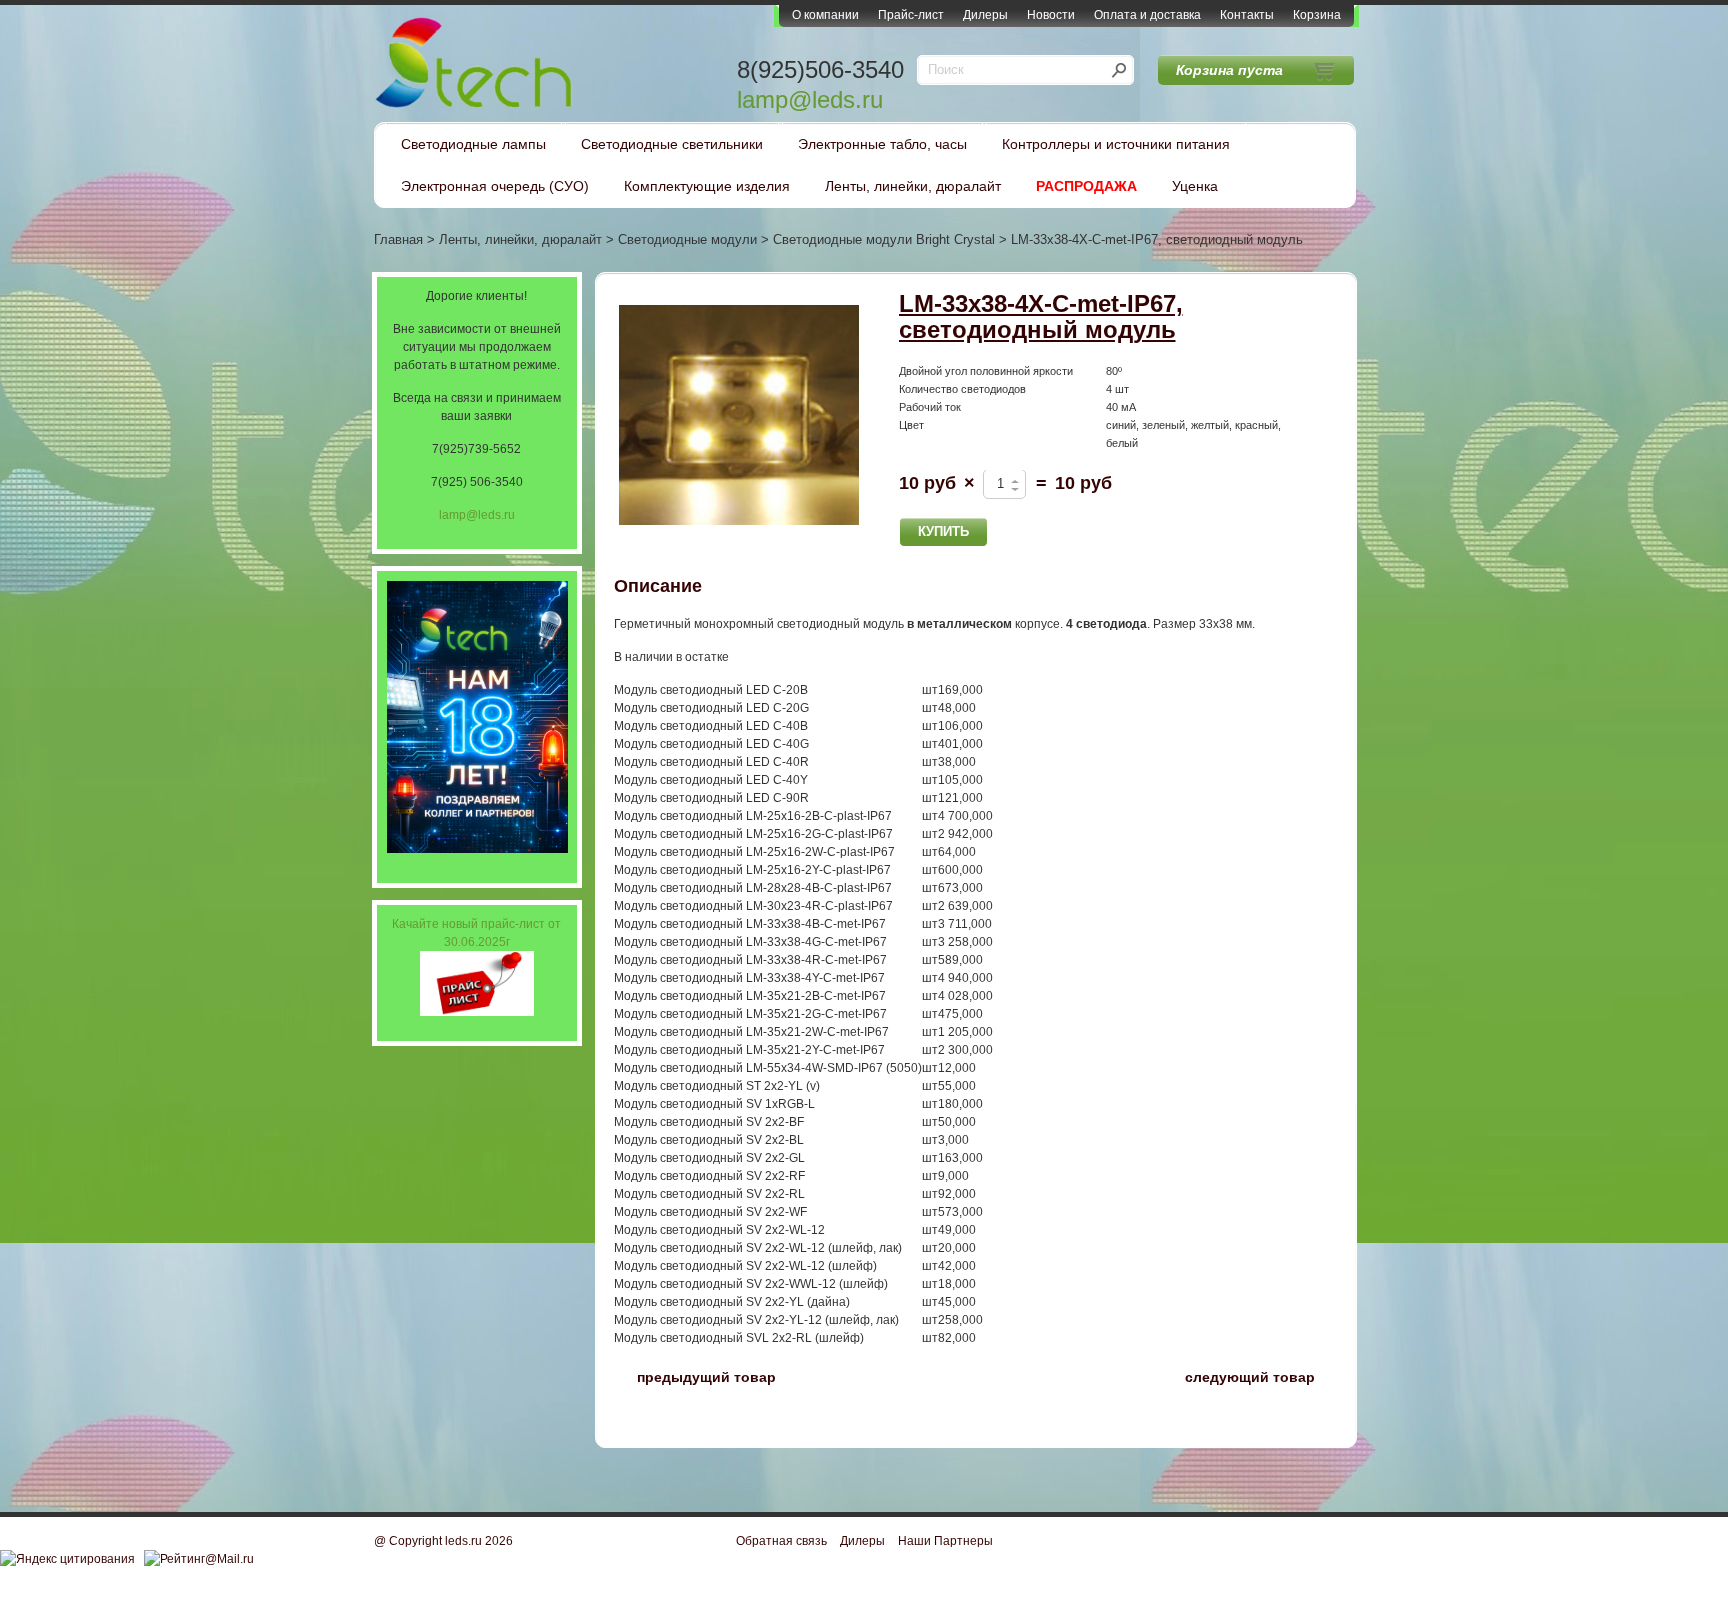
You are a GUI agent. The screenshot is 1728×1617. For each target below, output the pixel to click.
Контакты (1247, 15)
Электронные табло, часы (882, 144)
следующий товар (1261, 1375)
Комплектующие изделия (707, 186)
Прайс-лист (911, 15)
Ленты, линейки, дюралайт (913, 186)
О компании (825, 15)
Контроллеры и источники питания (1116, 144)
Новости (1051, 15)
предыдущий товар (695, 1375)
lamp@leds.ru (810, 99)
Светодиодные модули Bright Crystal (884, 239)
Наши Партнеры (945, 1541)
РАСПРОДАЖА (1086, 186)
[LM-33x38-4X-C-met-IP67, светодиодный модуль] (739, 415)
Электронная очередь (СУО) (495, 186)
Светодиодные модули (687, 239)
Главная (398, 239)
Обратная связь (781, 1541)
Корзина (1317, 15)
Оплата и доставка (1147, 15)
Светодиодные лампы (473, 144)
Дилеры (985, 15)
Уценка (1195, 186)
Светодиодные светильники (672, 144)
